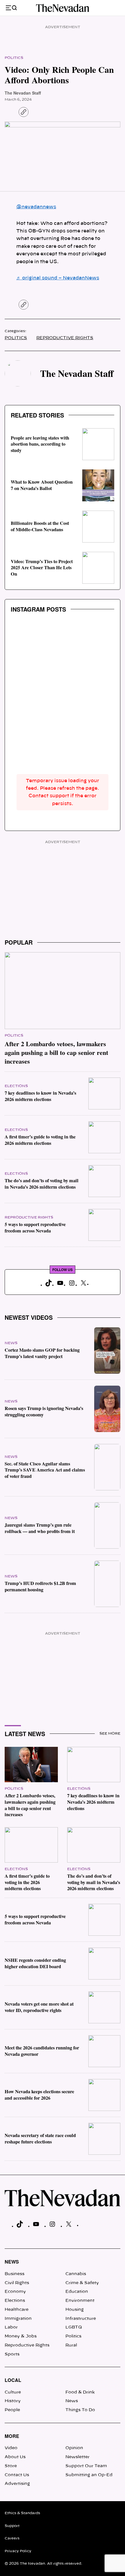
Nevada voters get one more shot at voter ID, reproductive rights (39, 2007)
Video (11, 2448)
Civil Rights (17, 2283)
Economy (15, 2292)
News (11, 1343)
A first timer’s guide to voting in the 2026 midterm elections (40, 1140)
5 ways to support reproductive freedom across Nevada (35, 1228)
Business (15, 2274)
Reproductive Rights (65, 338)
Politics (14, 58)
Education (77, 2292)
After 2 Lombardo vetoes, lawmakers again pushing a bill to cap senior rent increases (56, 1052)
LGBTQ (74, 2327)
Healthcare (17, 2310)
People (12, 2410)
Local (13, 2380)
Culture (13, 2392)
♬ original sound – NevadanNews (58, 278)
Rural (71, 2345)
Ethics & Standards (22, 2513)
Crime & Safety (82, 2283)
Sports (12, 2354)
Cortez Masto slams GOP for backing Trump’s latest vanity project (42, 1353)
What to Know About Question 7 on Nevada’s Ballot (42, 485)
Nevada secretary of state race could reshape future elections (40, 2138)
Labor (11, 2327)
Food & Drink (80, 2392)
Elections (16, 1086)
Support (12, 2526)
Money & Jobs (21, 2336)
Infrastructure (81, 2319)
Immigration (18, 2319)
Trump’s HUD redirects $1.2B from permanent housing (40, 1586)
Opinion (74, 2448)
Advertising (17, 2484)
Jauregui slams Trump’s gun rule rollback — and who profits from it (40, 1528)
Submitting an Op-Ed (89, 2475)
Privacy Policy (18, 2551)
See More (110, 1733)
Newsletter (77, 2457)
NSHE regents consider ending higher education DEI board (35, 1963)
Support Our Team (86, 2466)
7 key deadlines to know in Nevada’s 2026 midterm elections (40, 1096)
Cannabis (76, 2274)
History (13, 2401)
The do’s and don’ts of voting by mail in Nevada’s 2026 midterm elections (42, 1184)
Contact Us (17, 2475)
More (12, 2436)
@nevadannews (36, 207)
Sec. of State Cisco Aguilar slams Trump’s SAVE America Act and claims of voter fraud (45, 1470)
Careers (12, 2538)
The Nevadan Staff (23, 93)
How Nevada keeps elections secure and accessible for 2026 (39, 2095)
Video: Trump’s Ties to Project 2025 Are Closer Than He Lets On (42, 568)
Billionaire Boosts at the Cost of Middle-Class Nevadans (40, 526)
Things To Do (80, 2410)
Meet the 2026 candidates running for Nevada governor (42, 2051)
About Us (15, 2457)
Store (11, 2466)
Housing (75, 2310)
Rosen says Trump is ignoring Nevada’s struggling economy (44, 1411)
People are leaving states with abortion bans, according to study (40, 444)
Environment (80, 2301)
